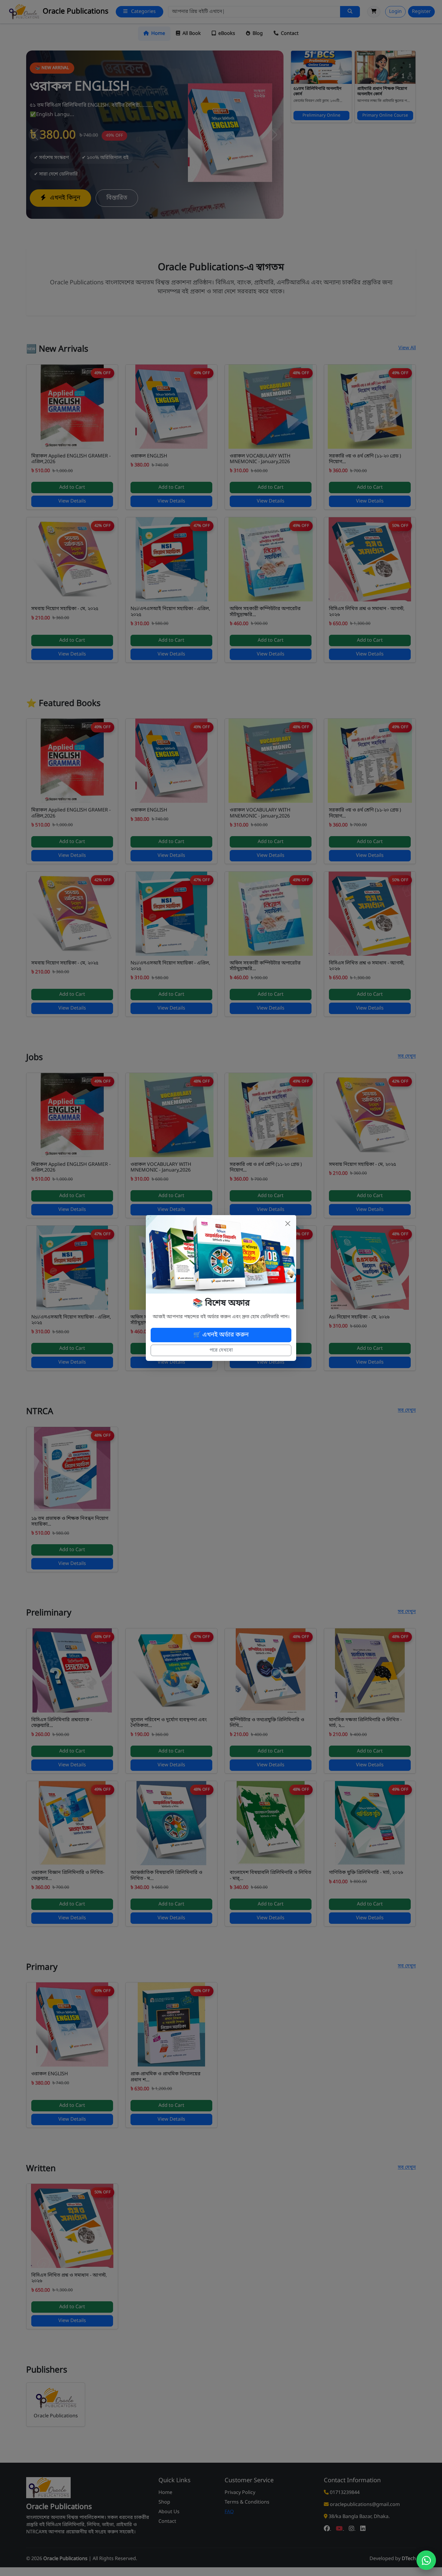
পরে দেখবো (221, 1350)
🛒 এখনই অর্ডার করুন (221, 1335)
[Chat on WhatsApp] (426, 2560)
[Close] (288, 1224)
